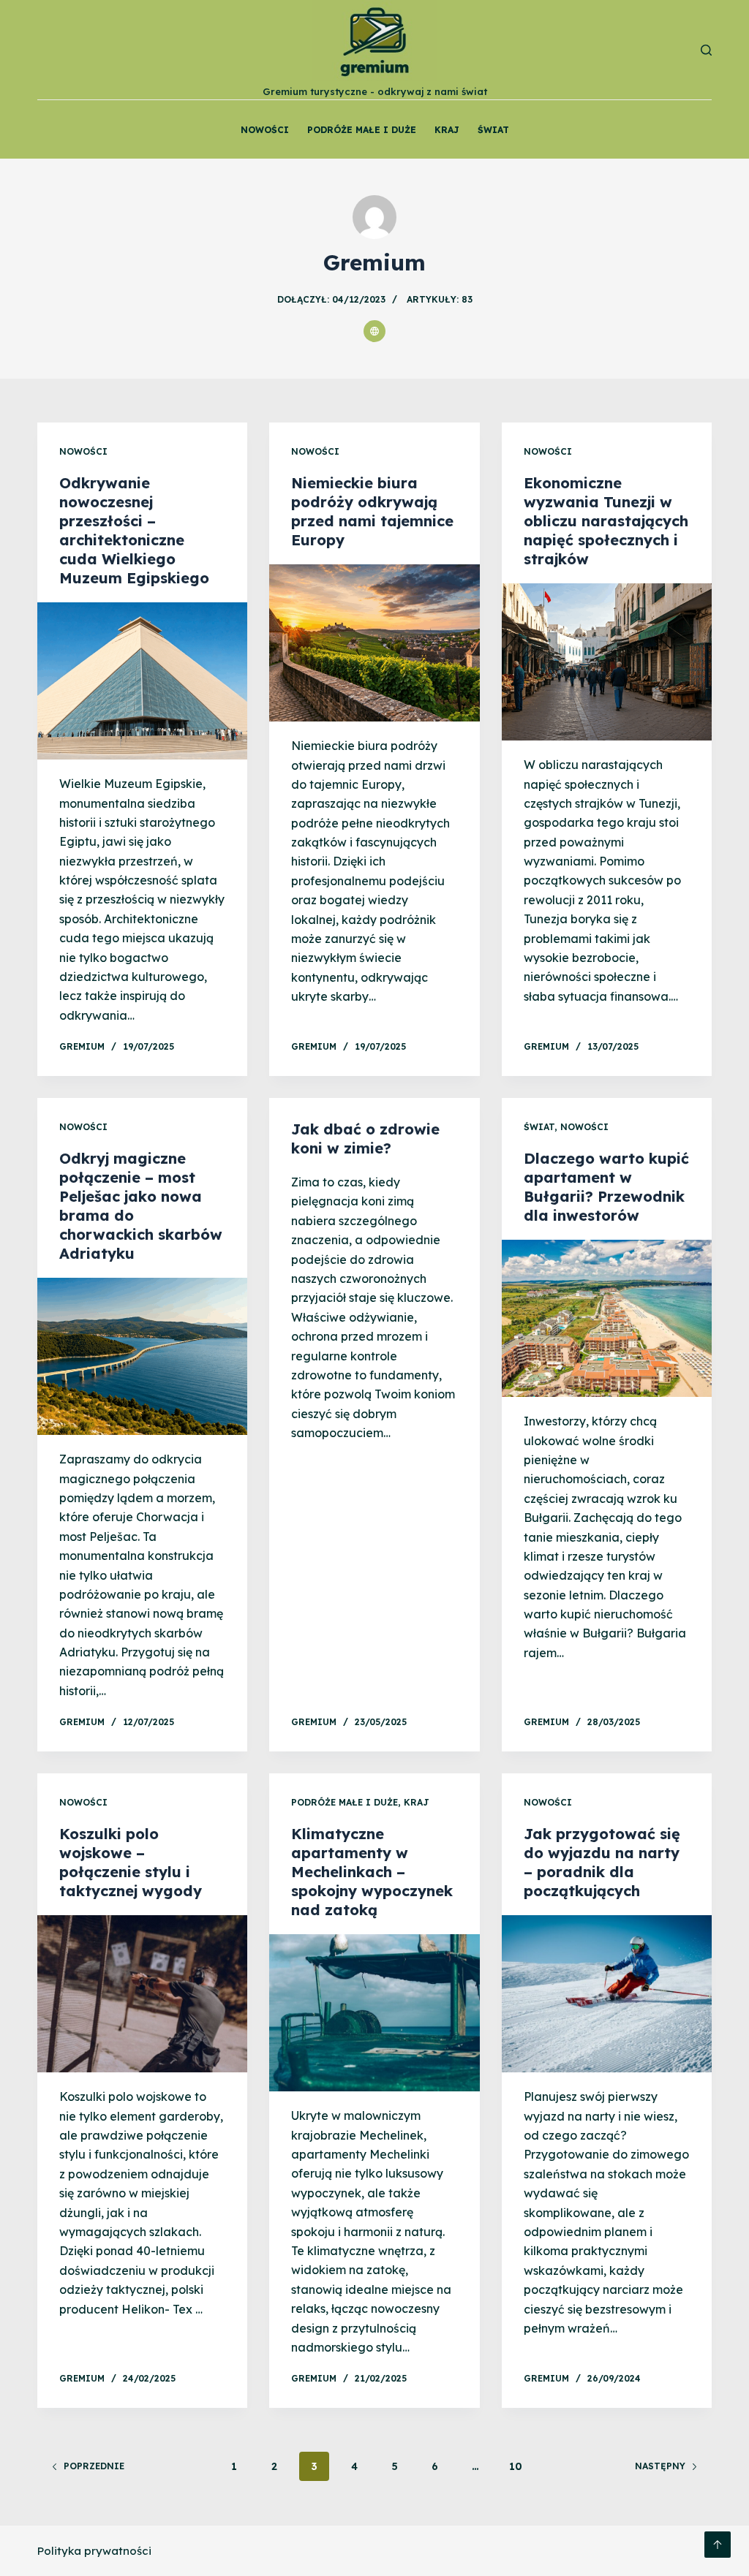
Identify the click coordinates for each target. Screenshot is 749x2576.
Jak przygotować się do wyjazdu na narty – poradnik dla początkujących (602, 1862)
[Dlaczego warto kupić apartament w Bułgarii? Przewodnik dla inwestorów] (607, 1318)
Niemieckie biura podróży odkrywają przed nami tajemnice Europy (372, 511)
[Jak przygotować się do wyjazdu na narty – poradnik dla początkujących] (607, 1994)
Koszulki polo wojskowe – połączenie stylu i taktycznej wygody (131, 1862)
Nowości (265, 130)
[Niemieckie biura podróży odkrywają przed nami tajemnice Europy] (374, 643)
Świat (493, 130)
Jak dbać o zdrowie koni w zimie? (365, 1139)
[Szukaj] (706, 50)
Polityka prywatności (94, 2551)
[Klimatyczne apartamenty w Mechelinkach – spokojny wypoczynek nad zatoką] (374, 2013)
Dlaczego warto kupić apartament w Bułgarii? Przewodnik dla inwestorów (606, 1187)
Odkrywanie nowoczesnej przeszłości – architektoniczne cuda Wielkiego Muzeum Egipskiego (134, 530)
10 (516, 2466)
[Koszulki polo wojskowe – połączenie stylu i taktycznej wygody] (142, 1994)
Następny (660, 2466)
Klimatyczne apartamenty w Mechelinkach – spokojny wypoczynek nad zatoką (372, 1872)
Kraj (447, 130)
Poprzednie (94, 2466)
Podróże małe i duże (362, 130)
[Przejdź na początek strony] (718, 2545)
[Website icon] (374, 331)
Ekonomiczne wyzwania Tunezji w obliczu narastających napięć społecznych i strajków (606, 521)
